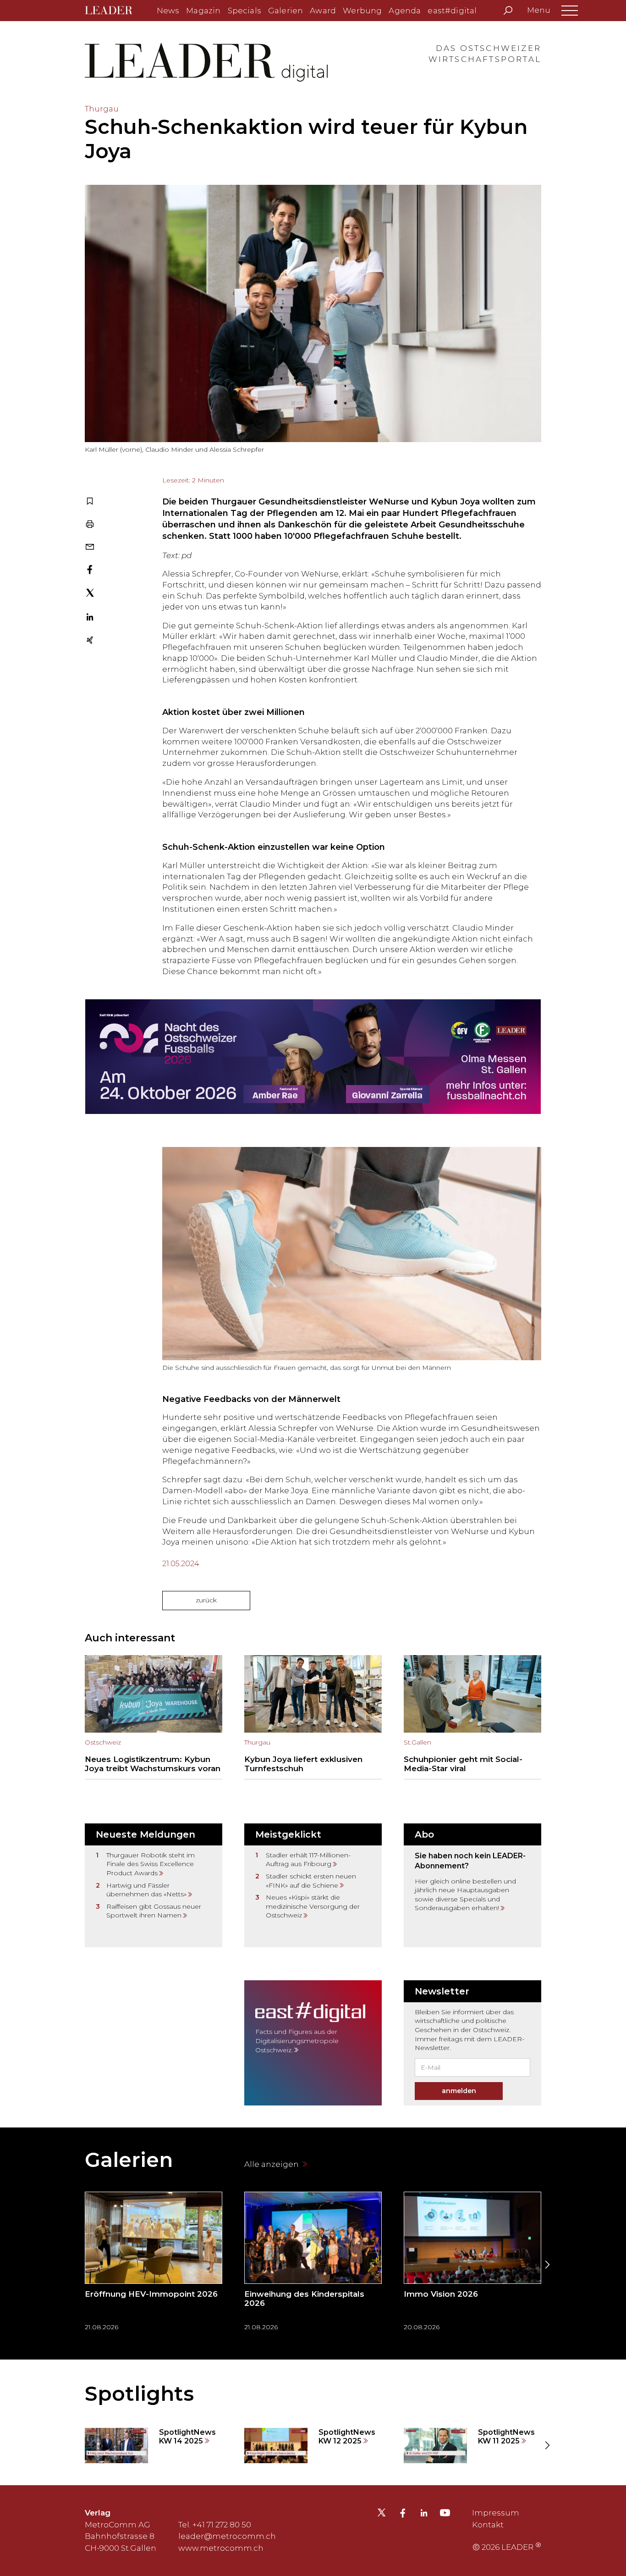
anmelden (459, 2091)
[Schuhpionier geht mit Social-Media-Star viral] (472, 1717)
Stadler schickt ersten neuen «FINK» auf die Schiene (311, 1881)
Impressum (496, 2513)
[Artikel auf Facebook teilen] (90, 571)
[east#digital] (313, 2043)
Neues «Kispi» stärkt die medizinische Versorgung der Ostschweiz (313, 1906)
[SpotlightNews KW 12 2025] (313, 2446)
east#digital (452, 11)
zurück (206, 1600)
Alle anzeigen (272, 2164)
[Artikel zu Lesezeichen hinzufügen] (90, 502)
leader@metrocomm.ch (227, 2536)
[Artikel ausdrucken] (90, 525)
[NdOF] (313, 1057)
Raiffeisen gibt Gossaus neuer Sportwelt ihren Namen (154, 1911)
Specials (244, 11)
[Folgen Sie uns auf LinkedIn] (424, 2514)
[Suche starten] (508, 11)
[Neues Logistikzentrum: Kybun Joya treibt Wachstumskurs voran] (154, 1717)
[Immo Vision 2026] (472, 2264)
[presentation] (79, 2265)
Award (323, 11)
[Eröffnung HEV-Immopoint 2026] (154, 2264)
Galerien (286, 11)
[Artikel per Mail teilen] (90, 548)
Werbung (362, 11)
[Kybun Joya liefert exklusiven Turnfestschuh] (313, 1717)
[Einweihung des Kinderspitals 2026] (313, 2264)
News (168, 11)
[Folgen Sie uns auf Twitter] (382, 2515)
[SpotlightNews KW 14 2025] (154, 2446)
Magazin (203, 11)
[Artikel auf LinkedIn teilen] (90, 618)
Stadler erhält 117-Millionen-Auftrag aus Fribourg (308, 1860)
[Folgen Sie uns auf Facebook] (403, 2514)
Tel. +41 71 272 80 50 (215, 2525)
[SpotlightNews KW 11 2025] (472, 2446)
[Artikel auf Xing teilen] (90, 641)
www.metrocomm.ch (221, 2548)
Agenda (405, 11)
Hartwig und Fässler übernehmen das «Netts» (146, 1890)
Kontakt (488, 2525)
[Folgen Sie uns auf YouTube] (445, 2515)
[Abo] (472, 1885)
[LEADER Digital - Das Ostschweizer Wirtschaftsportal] (115, 11)
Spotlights (139, 2393)
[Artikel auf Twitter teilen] (90, 594)
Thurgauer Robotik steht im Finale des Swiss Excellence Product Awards (151, 1864)
